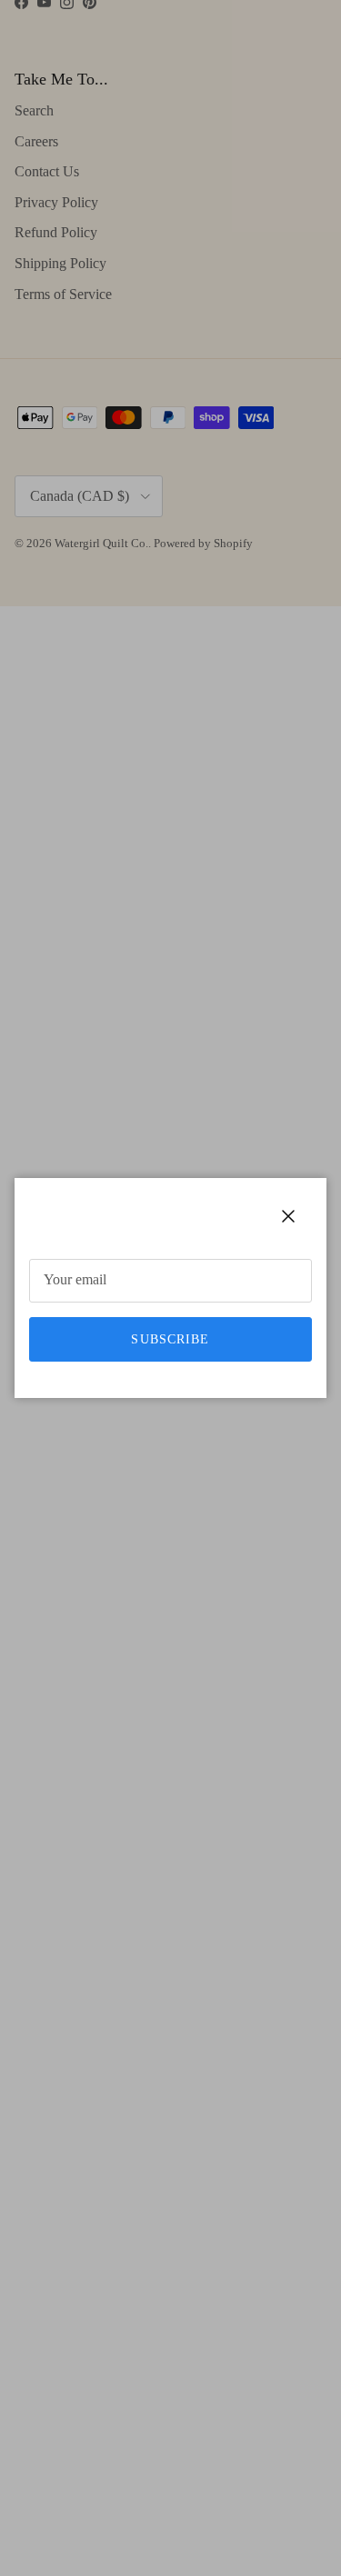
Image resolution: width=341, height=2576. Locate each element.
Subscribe (170, 1339)
